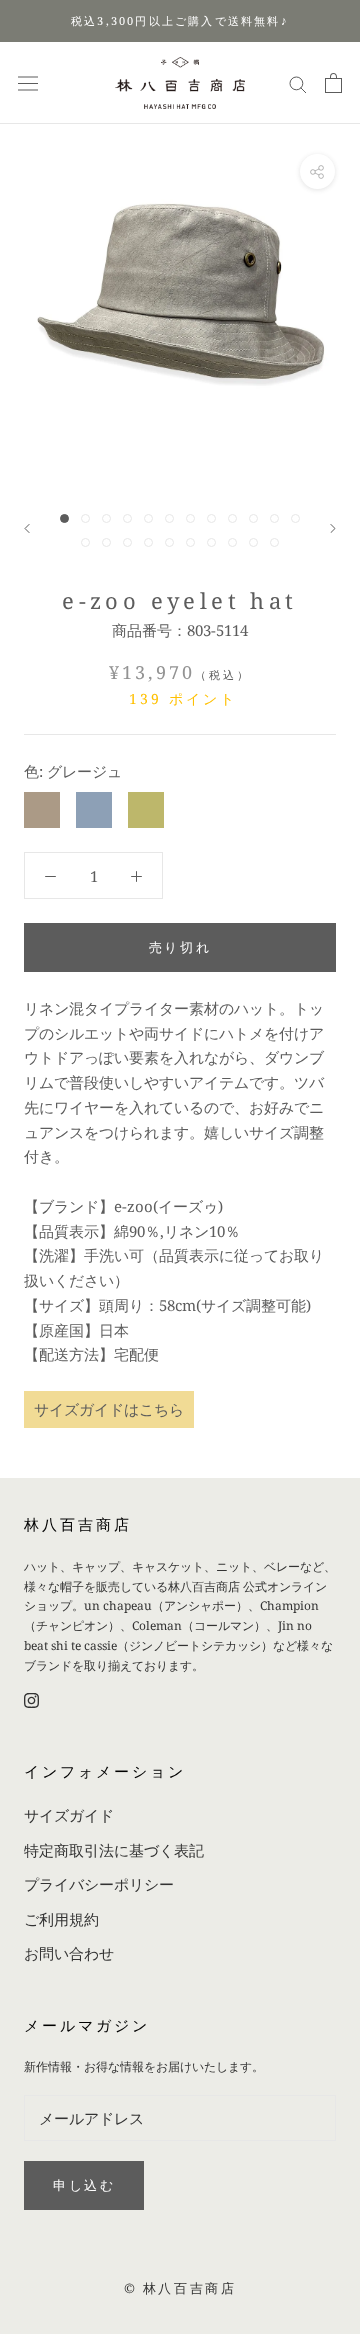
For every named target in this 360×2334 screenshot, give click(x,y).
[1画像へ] (64, 518)
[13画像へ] (85, 542)
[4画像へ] (127, 518)
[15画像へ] (127, 542)
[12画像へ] (295, 518)
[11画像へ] (274, 518)
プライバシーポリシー (99, 1884)
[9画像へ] (232, 518)
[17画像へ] (169, 542)
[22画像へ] (274, 542)
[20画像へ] (232, 542)
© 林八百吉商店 (180, 2288)
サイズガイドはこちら (109, 1409)
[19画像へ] (211, 542)
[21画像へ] (253, 542)
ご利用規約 (61, 1919)
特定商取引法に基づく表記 (114, 1850)
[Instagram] (31, 1699)
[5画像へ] (148, 518)
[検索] (298, 82)
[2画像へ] (85, 518)
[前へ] (27, 528)
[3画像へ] (106, 518)
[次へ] (333, 528)
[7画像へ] (190, 518)
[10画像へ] (253, 518)
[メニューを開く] (28, 83)
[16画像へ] (148, 542)
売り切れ (180, 947)
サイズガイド (69, 1815)
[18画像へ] (190, 542)
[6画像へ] (169, 518)
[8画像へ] (211, 518)
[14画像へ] (106, 542)
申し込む (84, 2185)
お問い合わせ (69, 1953)
